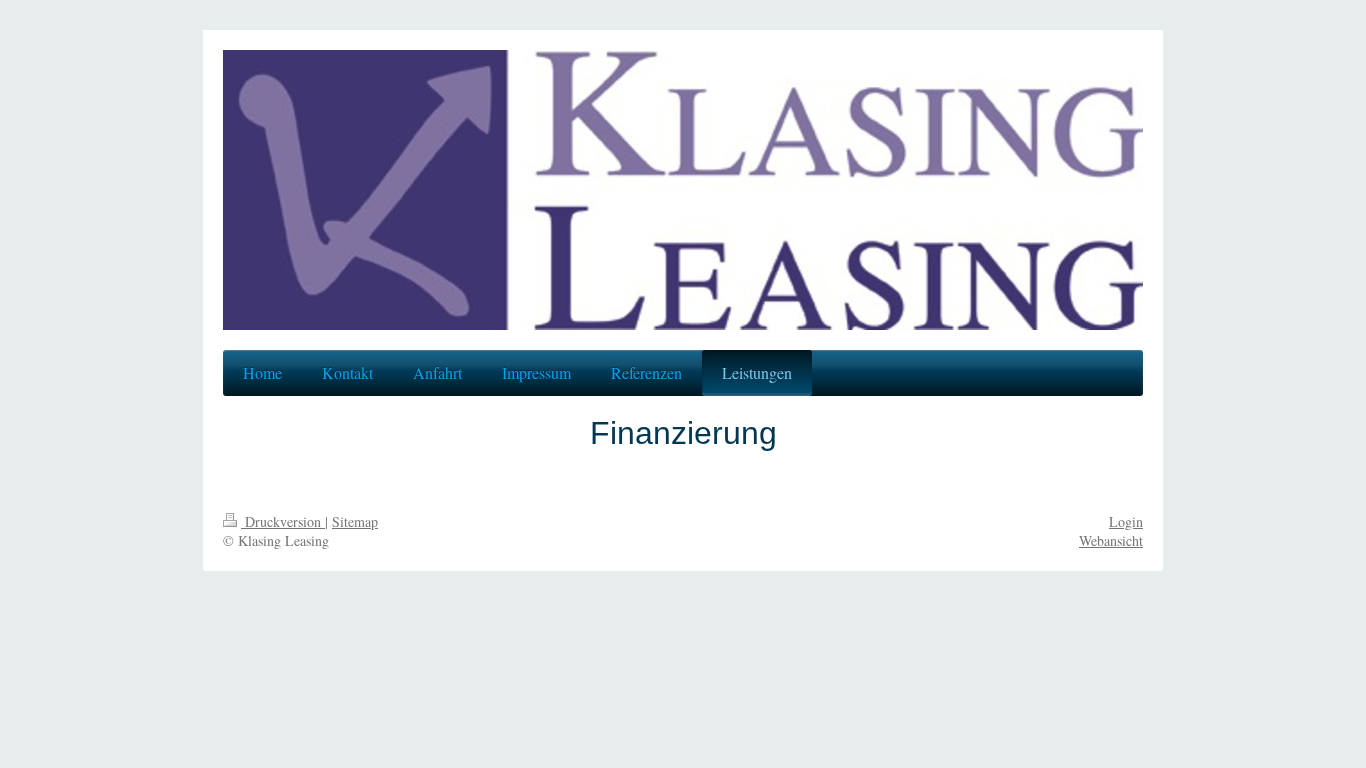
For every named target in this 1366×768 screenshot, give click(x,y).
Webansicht (1111, 540)
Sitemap (355, 521)
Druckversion (283, 521)
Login (1126, 521)
